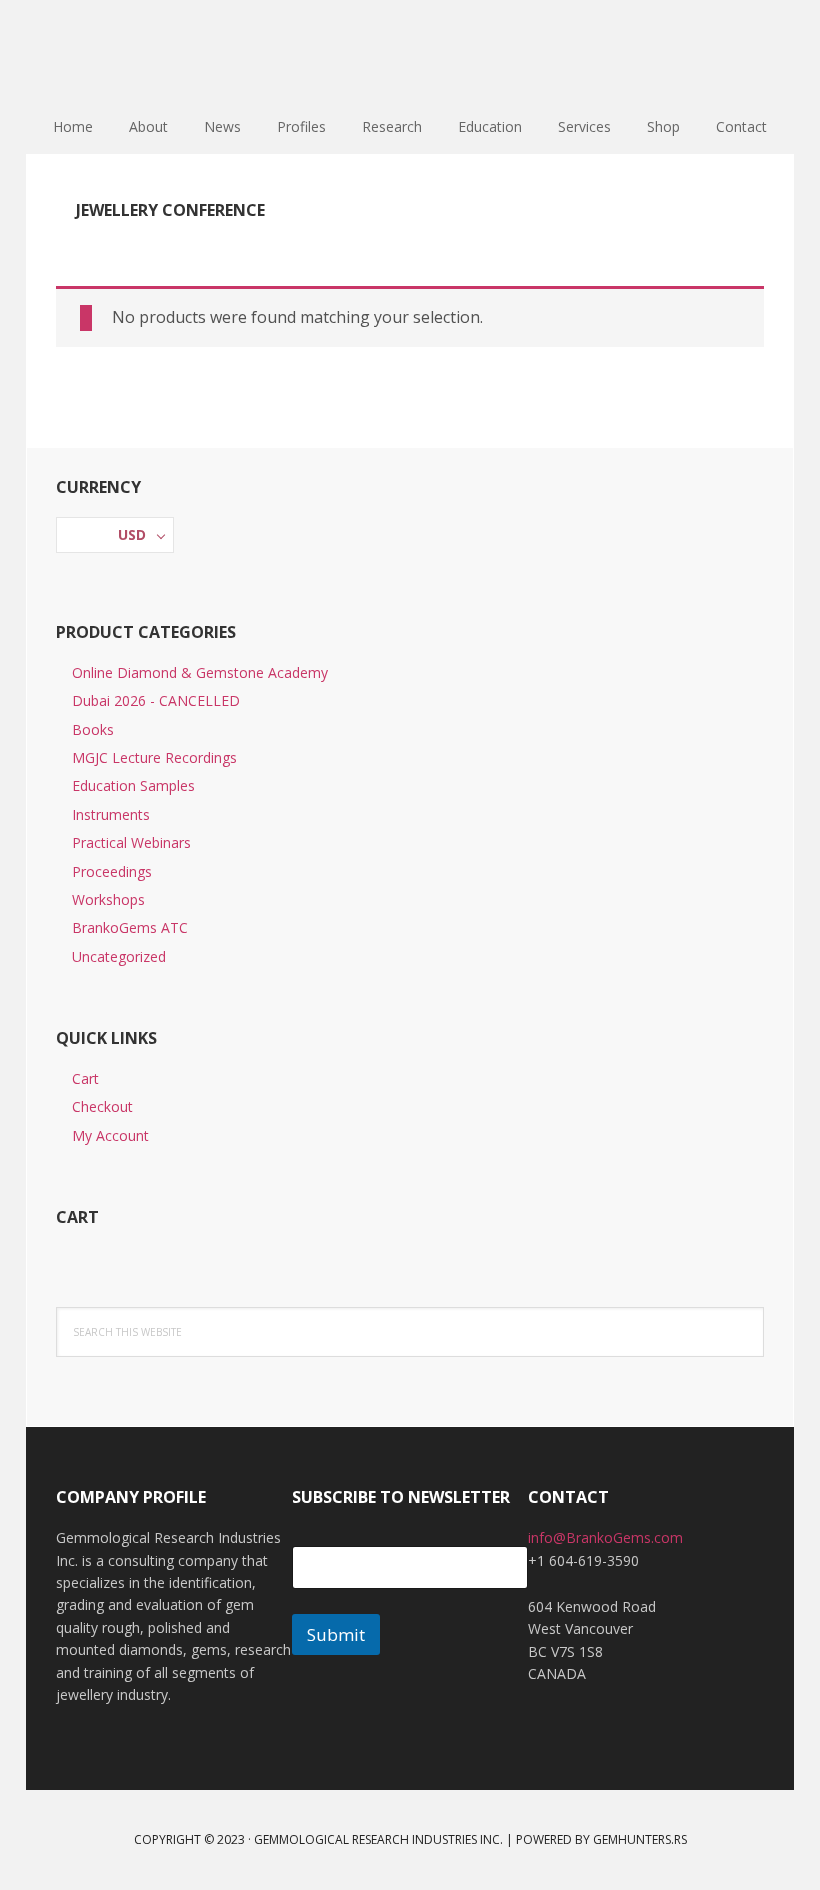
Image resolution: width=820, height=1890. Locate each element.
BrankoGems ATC (130, 927)
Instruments (111, 814)
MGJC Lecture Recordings (154, 757)
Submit (336, 1634)
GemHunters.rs (640, 1839)
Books (93, 729)
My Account (110, 1135)
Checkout (102, 1106)
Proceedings (112, 871)
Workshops (108, 899)
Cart (85, 1078)
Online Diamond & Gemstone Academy (200, 672)
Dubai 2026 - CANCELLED (156, 700)
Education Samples (133, 785)
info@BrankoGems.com (605, 1537)
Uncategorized (119, 956)
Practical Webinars (131, 842)
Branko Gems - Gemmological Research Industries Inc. (410, 50)
